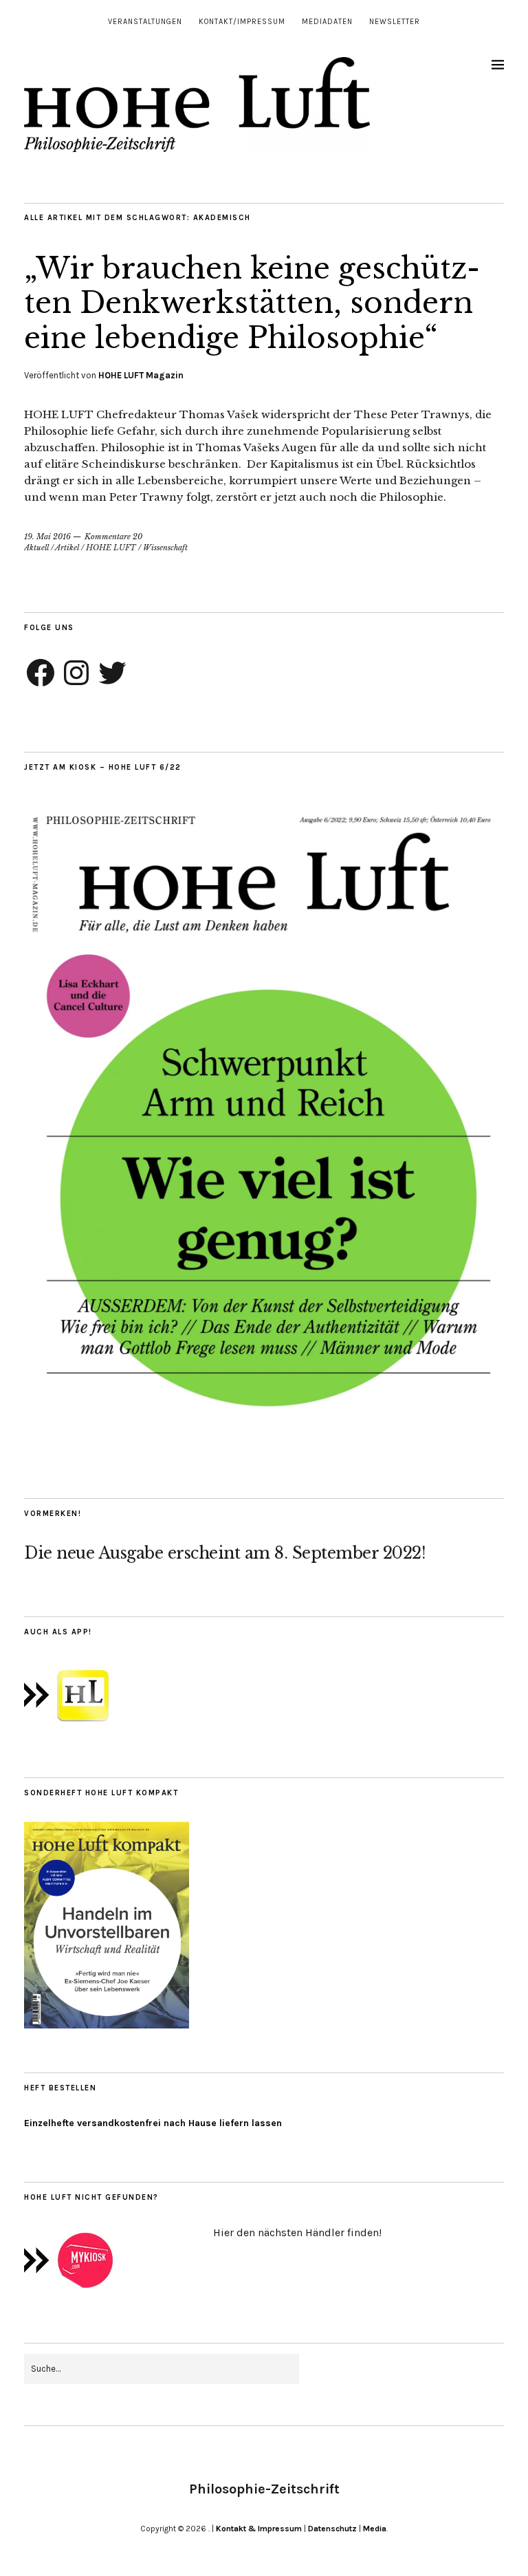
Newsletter (395, 22)
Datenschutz (332, 2529)
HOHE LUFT (111, 548)
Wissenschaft (165, 548)
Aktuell (36, 548)
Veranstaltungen (145, 22)
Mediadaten (327, 22)
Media (375, 2529)
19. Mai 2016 (47, 537)
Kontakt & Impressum (259, 2529)
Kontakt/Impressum (242, 22)
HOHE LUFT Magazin (141, 375)
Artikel (67, 548)
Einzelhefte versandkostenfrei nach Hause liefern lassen (153, 2123)
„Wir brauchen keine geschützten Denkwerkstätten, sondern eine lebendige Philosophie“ (252, 303)
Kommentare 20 (113, 537)
